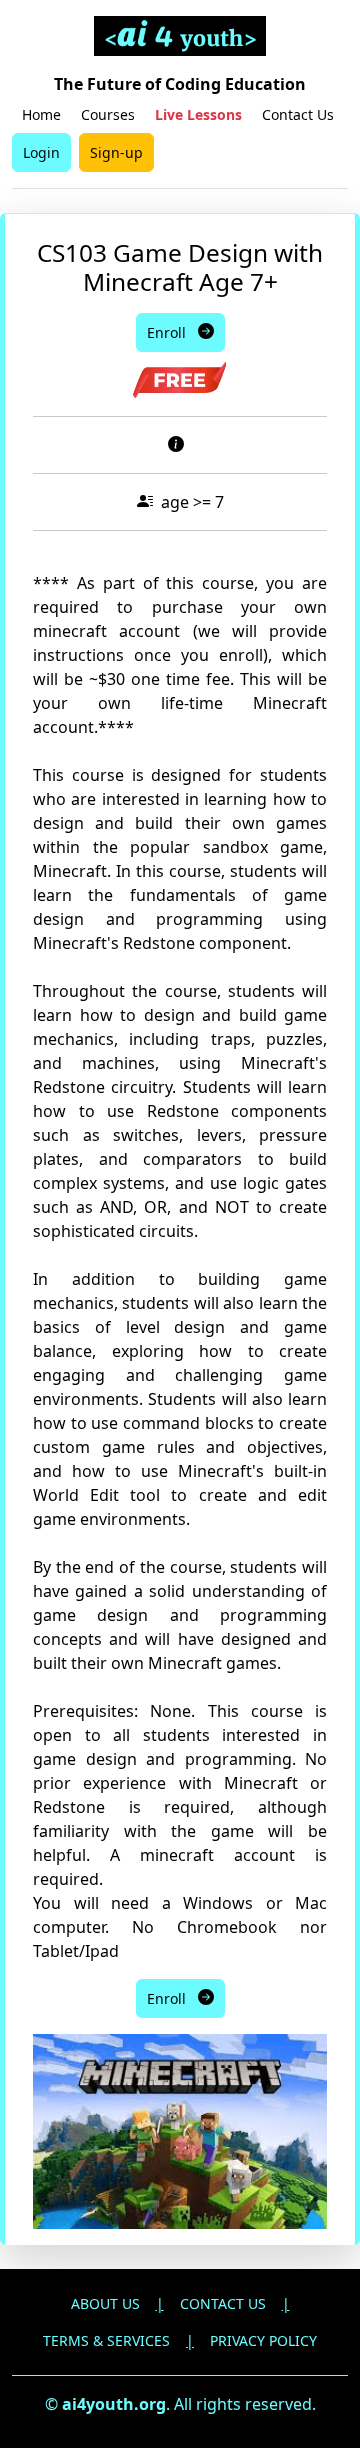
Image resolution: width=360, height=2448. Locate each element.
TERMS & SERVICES (106, 2340)
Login (41, 152)
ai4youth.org (114, 2404)
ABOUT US (105, 2303)
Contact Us (298, 114)
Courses (108, 114)
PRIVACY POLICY (263, 2340)
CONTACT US (223, 2303)
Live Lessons (198, 114)
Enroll (172, 332)
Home (41, 114)
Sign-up (116, 152)
